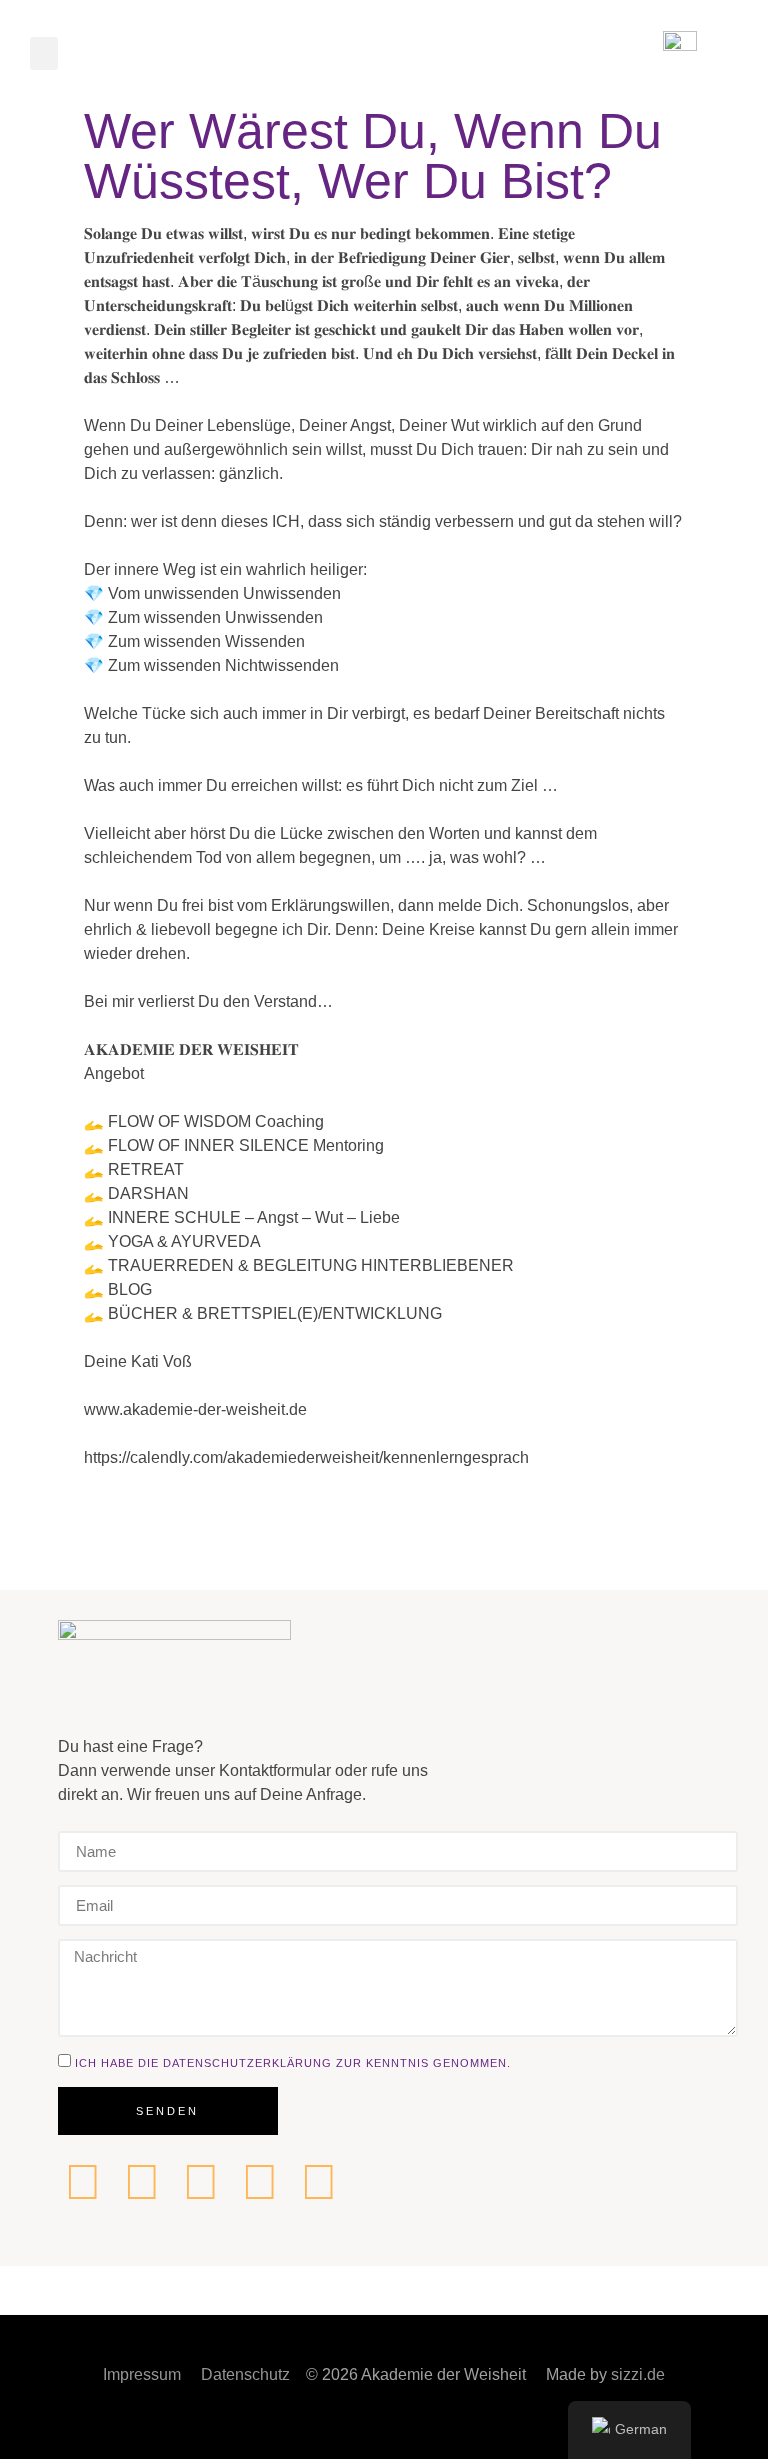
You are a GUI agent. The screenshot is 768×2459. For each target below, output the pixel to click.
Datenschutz (245, 2374)
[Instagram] (201, 2182)
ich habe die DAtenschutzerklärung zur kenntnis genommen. (293, 2062)
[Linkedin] (83, 2182)
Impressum (142, 2374)
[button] (44, 53)
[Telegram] (260, 2182)
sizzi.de (638, 2374)
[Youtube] (319, 2182)
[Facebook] (142, 2182)
